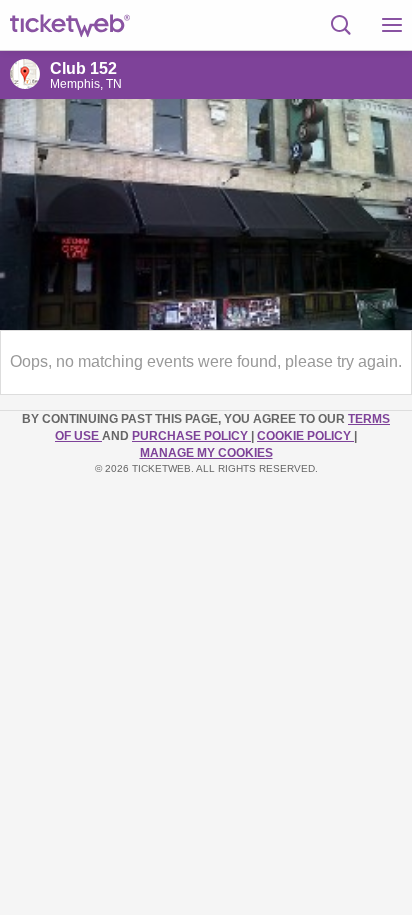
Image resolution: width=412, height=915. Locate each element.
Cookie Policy (305, 436)
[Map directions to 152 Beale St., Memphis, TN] (25, 74)
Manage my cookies (206, 453)
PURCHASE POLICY (191, 436)
